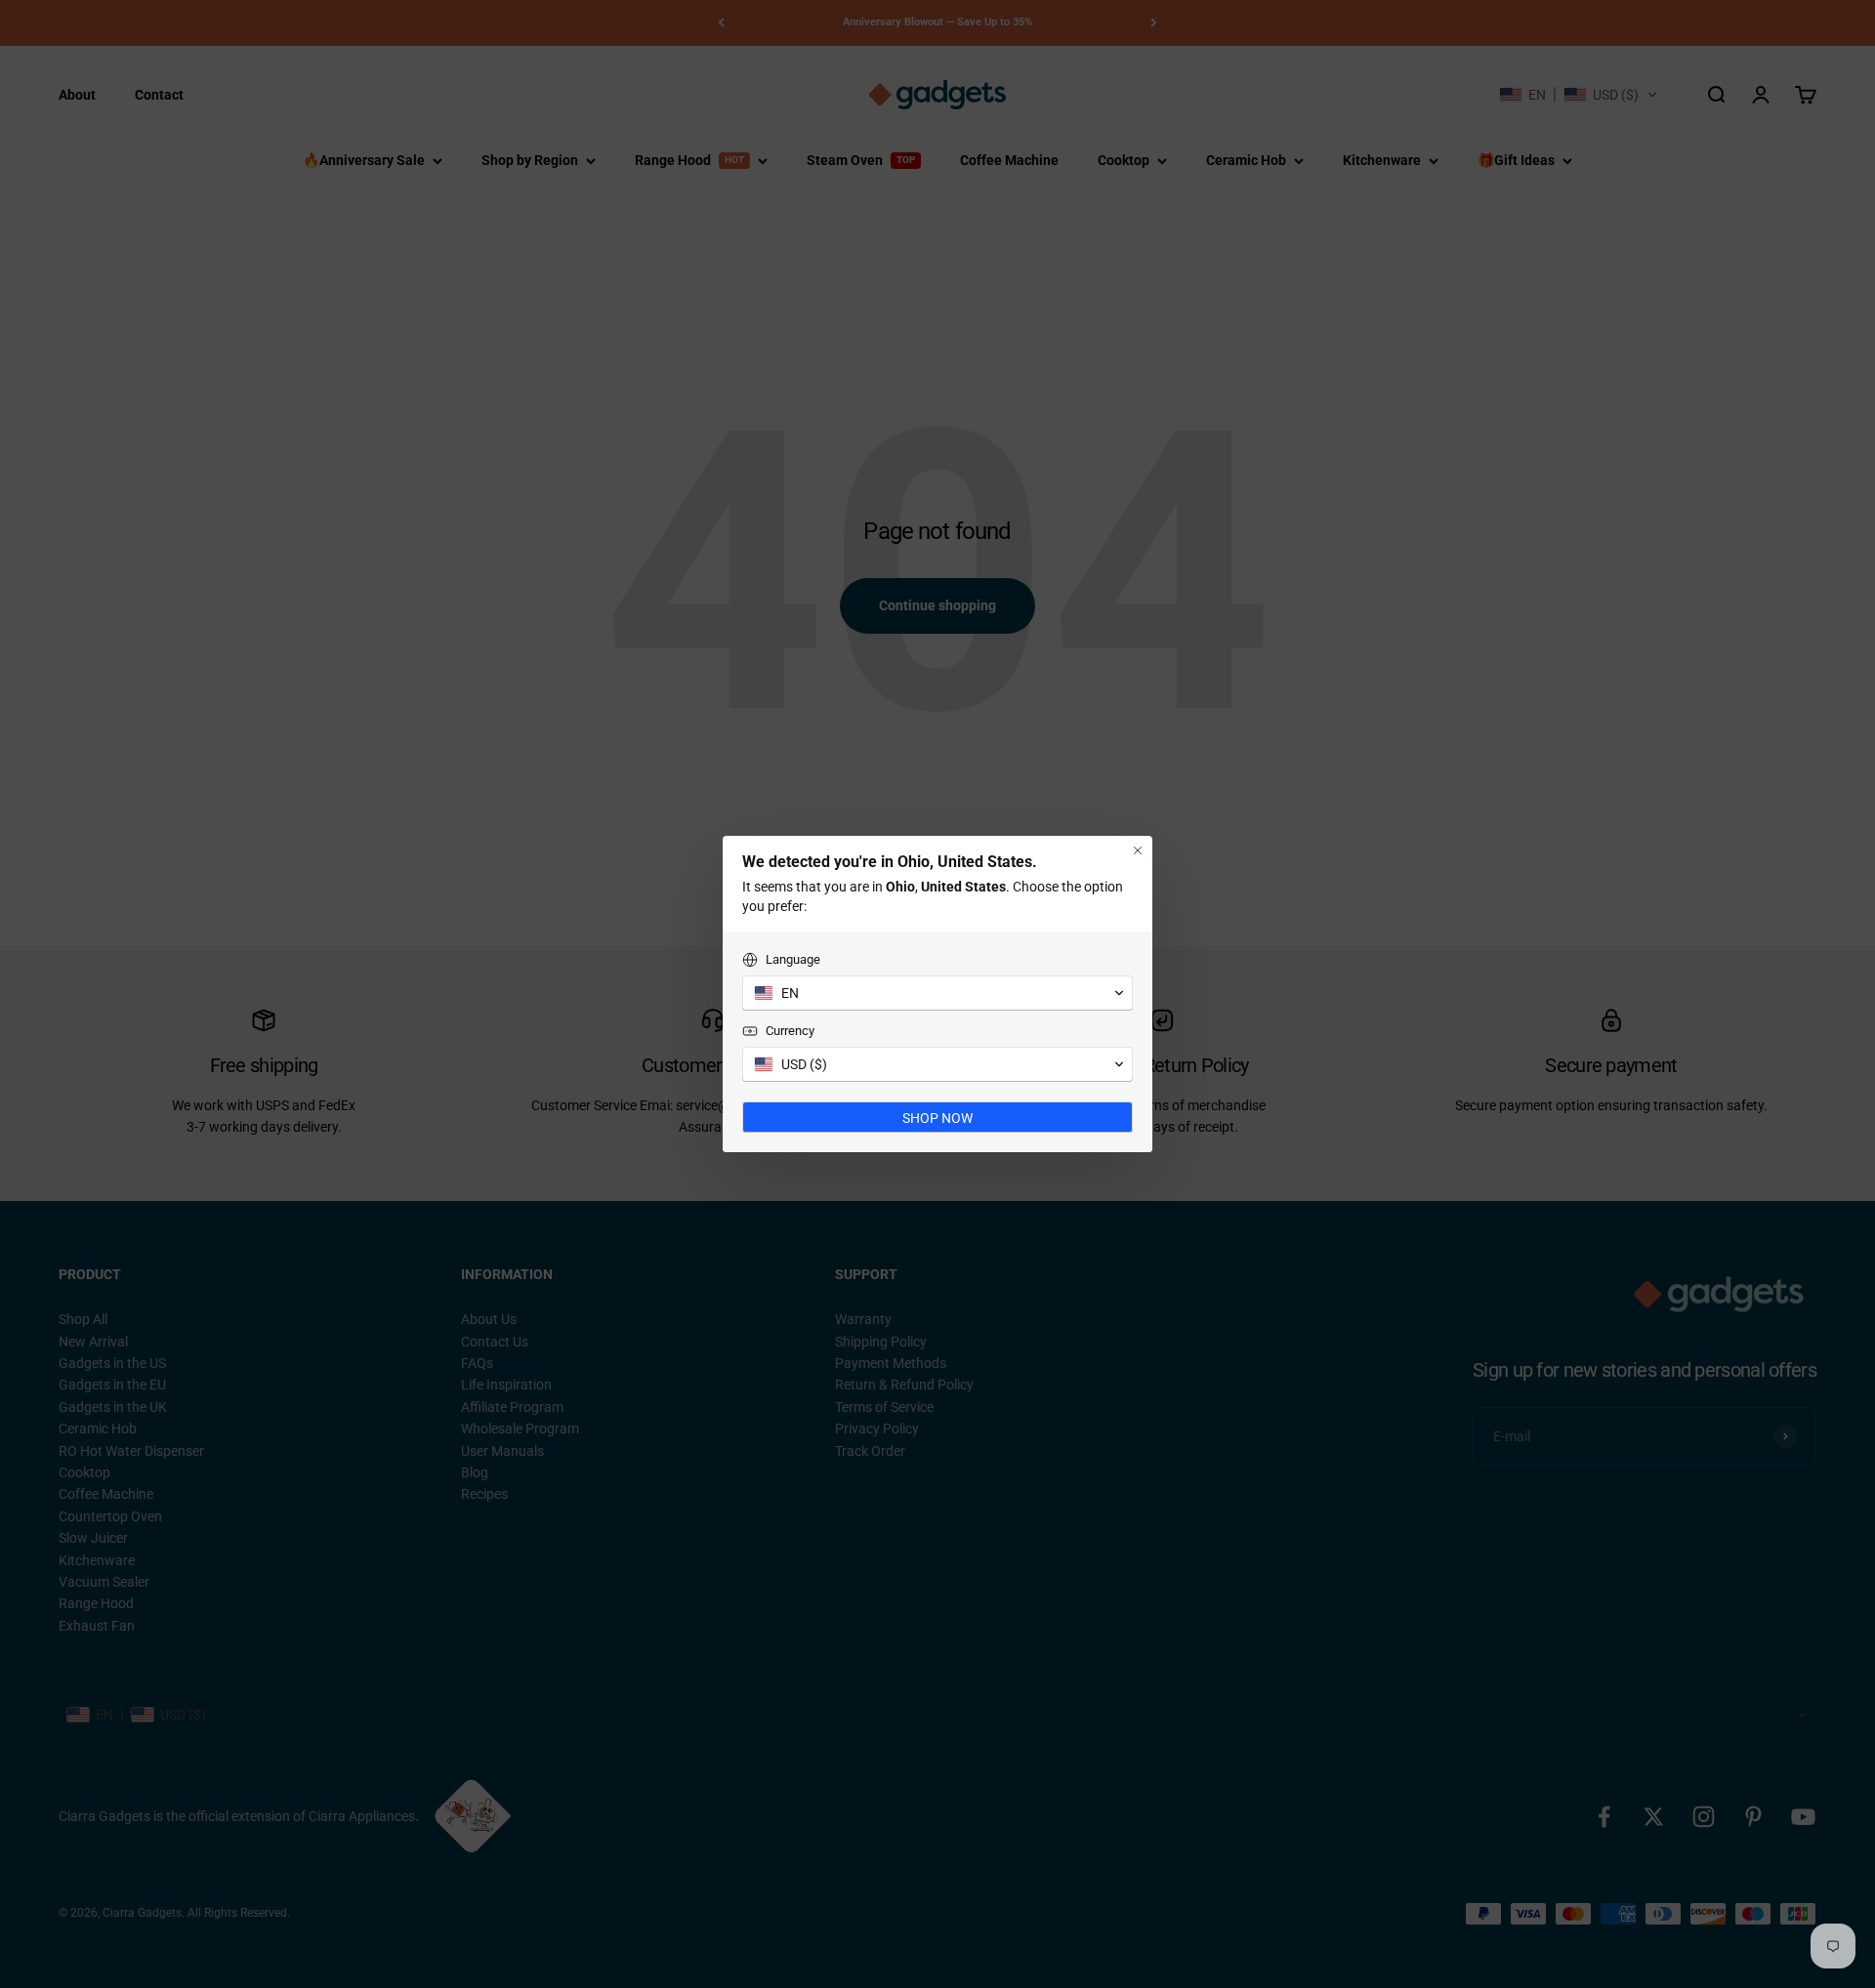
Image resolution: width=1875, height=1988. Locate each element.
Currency (790, 1031)
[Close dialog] (1138, 850)
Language (793, 959)
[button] (937, 993)
